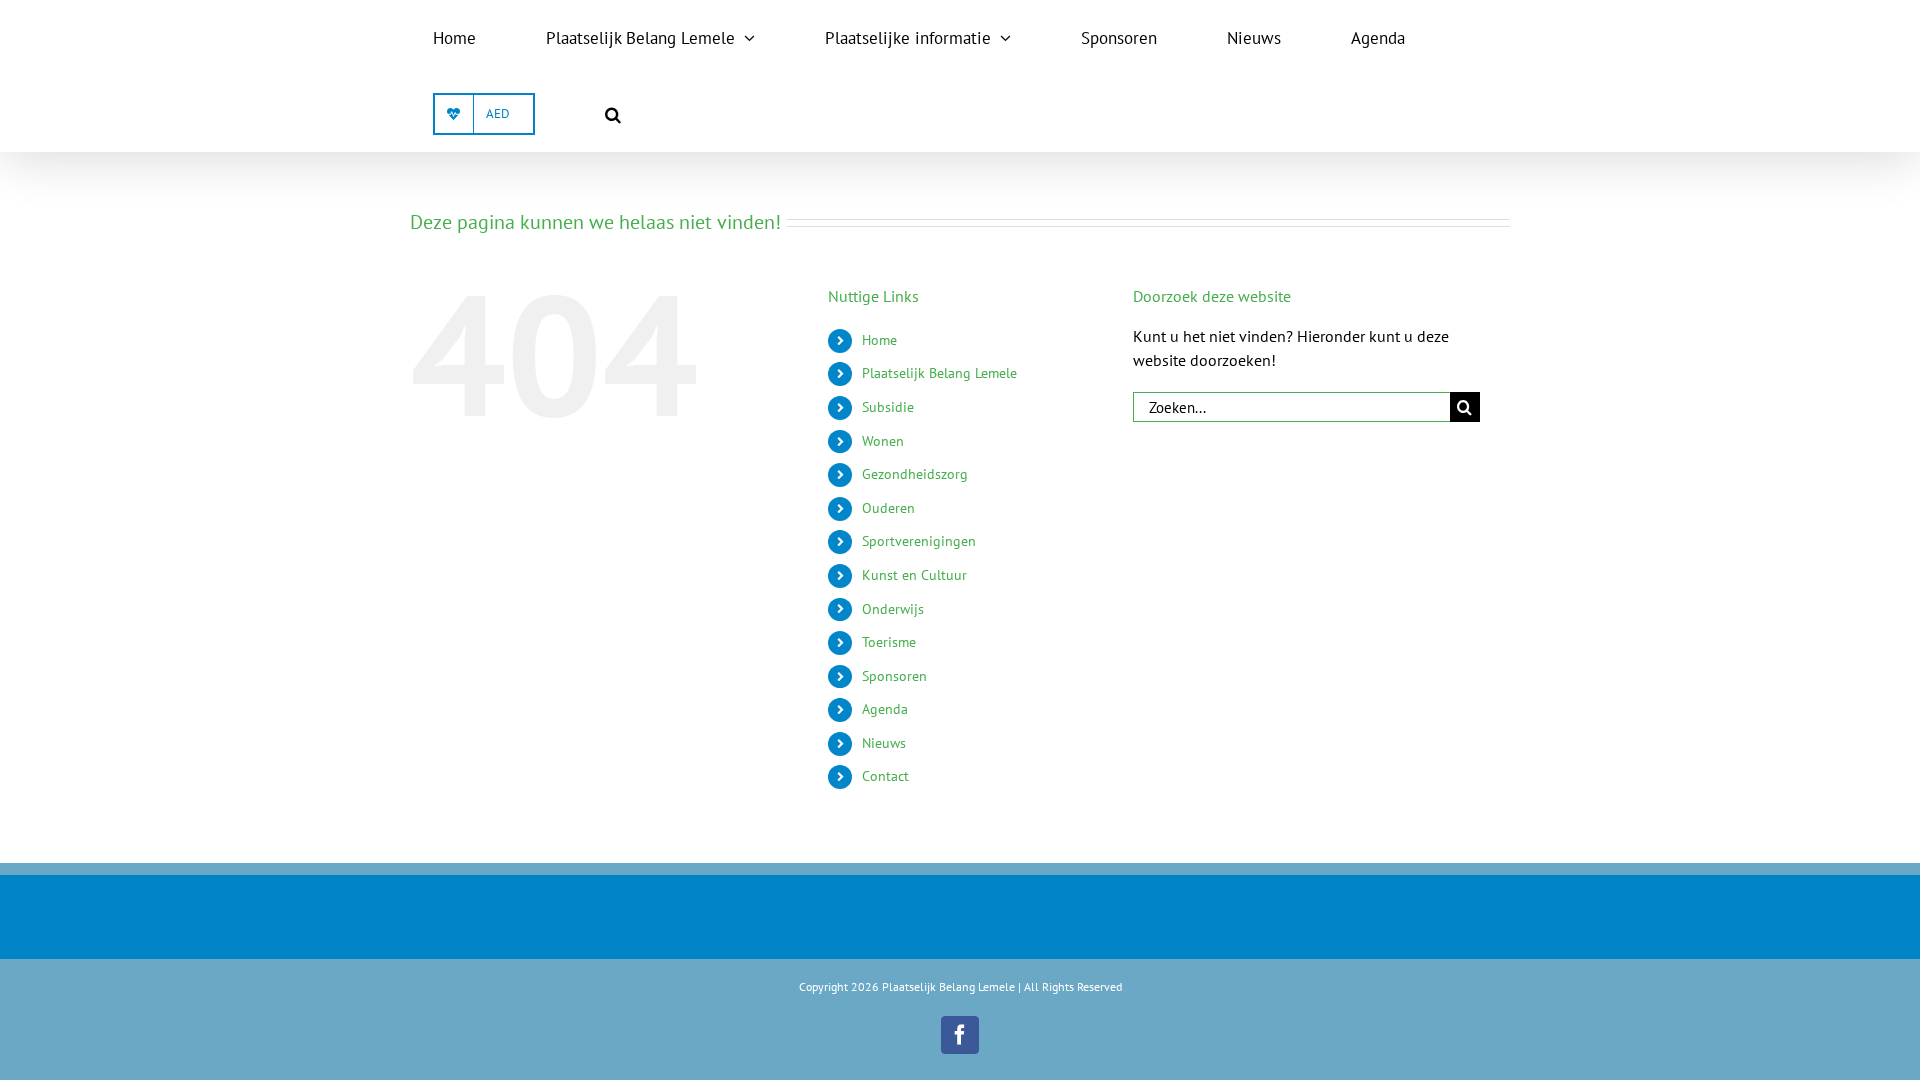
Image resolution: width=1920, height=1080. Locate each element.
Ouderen (888, 508)
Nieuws (884, 743)
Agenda (885, 709)
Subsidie (888, 407)
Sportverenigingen (919, 541)
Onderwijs (893, 609)
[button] (612, 114)
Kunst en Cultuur (914, 575)
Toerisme (889, 642)
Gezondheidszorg (915, 474)
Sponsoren (894, 676)
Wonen (883, 441)
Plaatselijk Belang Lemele (939, 373)
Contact (885, 776)
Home (879, 340)
